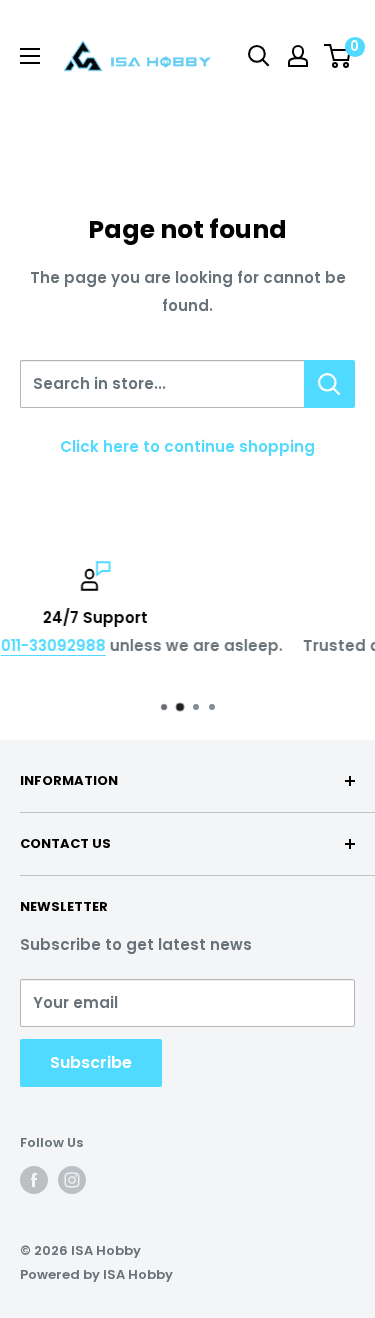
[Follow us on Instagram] (72, 1180)
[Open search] (259, 56)
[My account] (298, 56)
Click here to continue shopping (187, 446)
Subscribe (91, 1062)
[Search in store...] (329, 384)
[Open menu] (30, 56)
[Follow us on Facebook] (34, 1180)
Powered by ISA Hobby (96, 1274)
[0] (338, 56)
